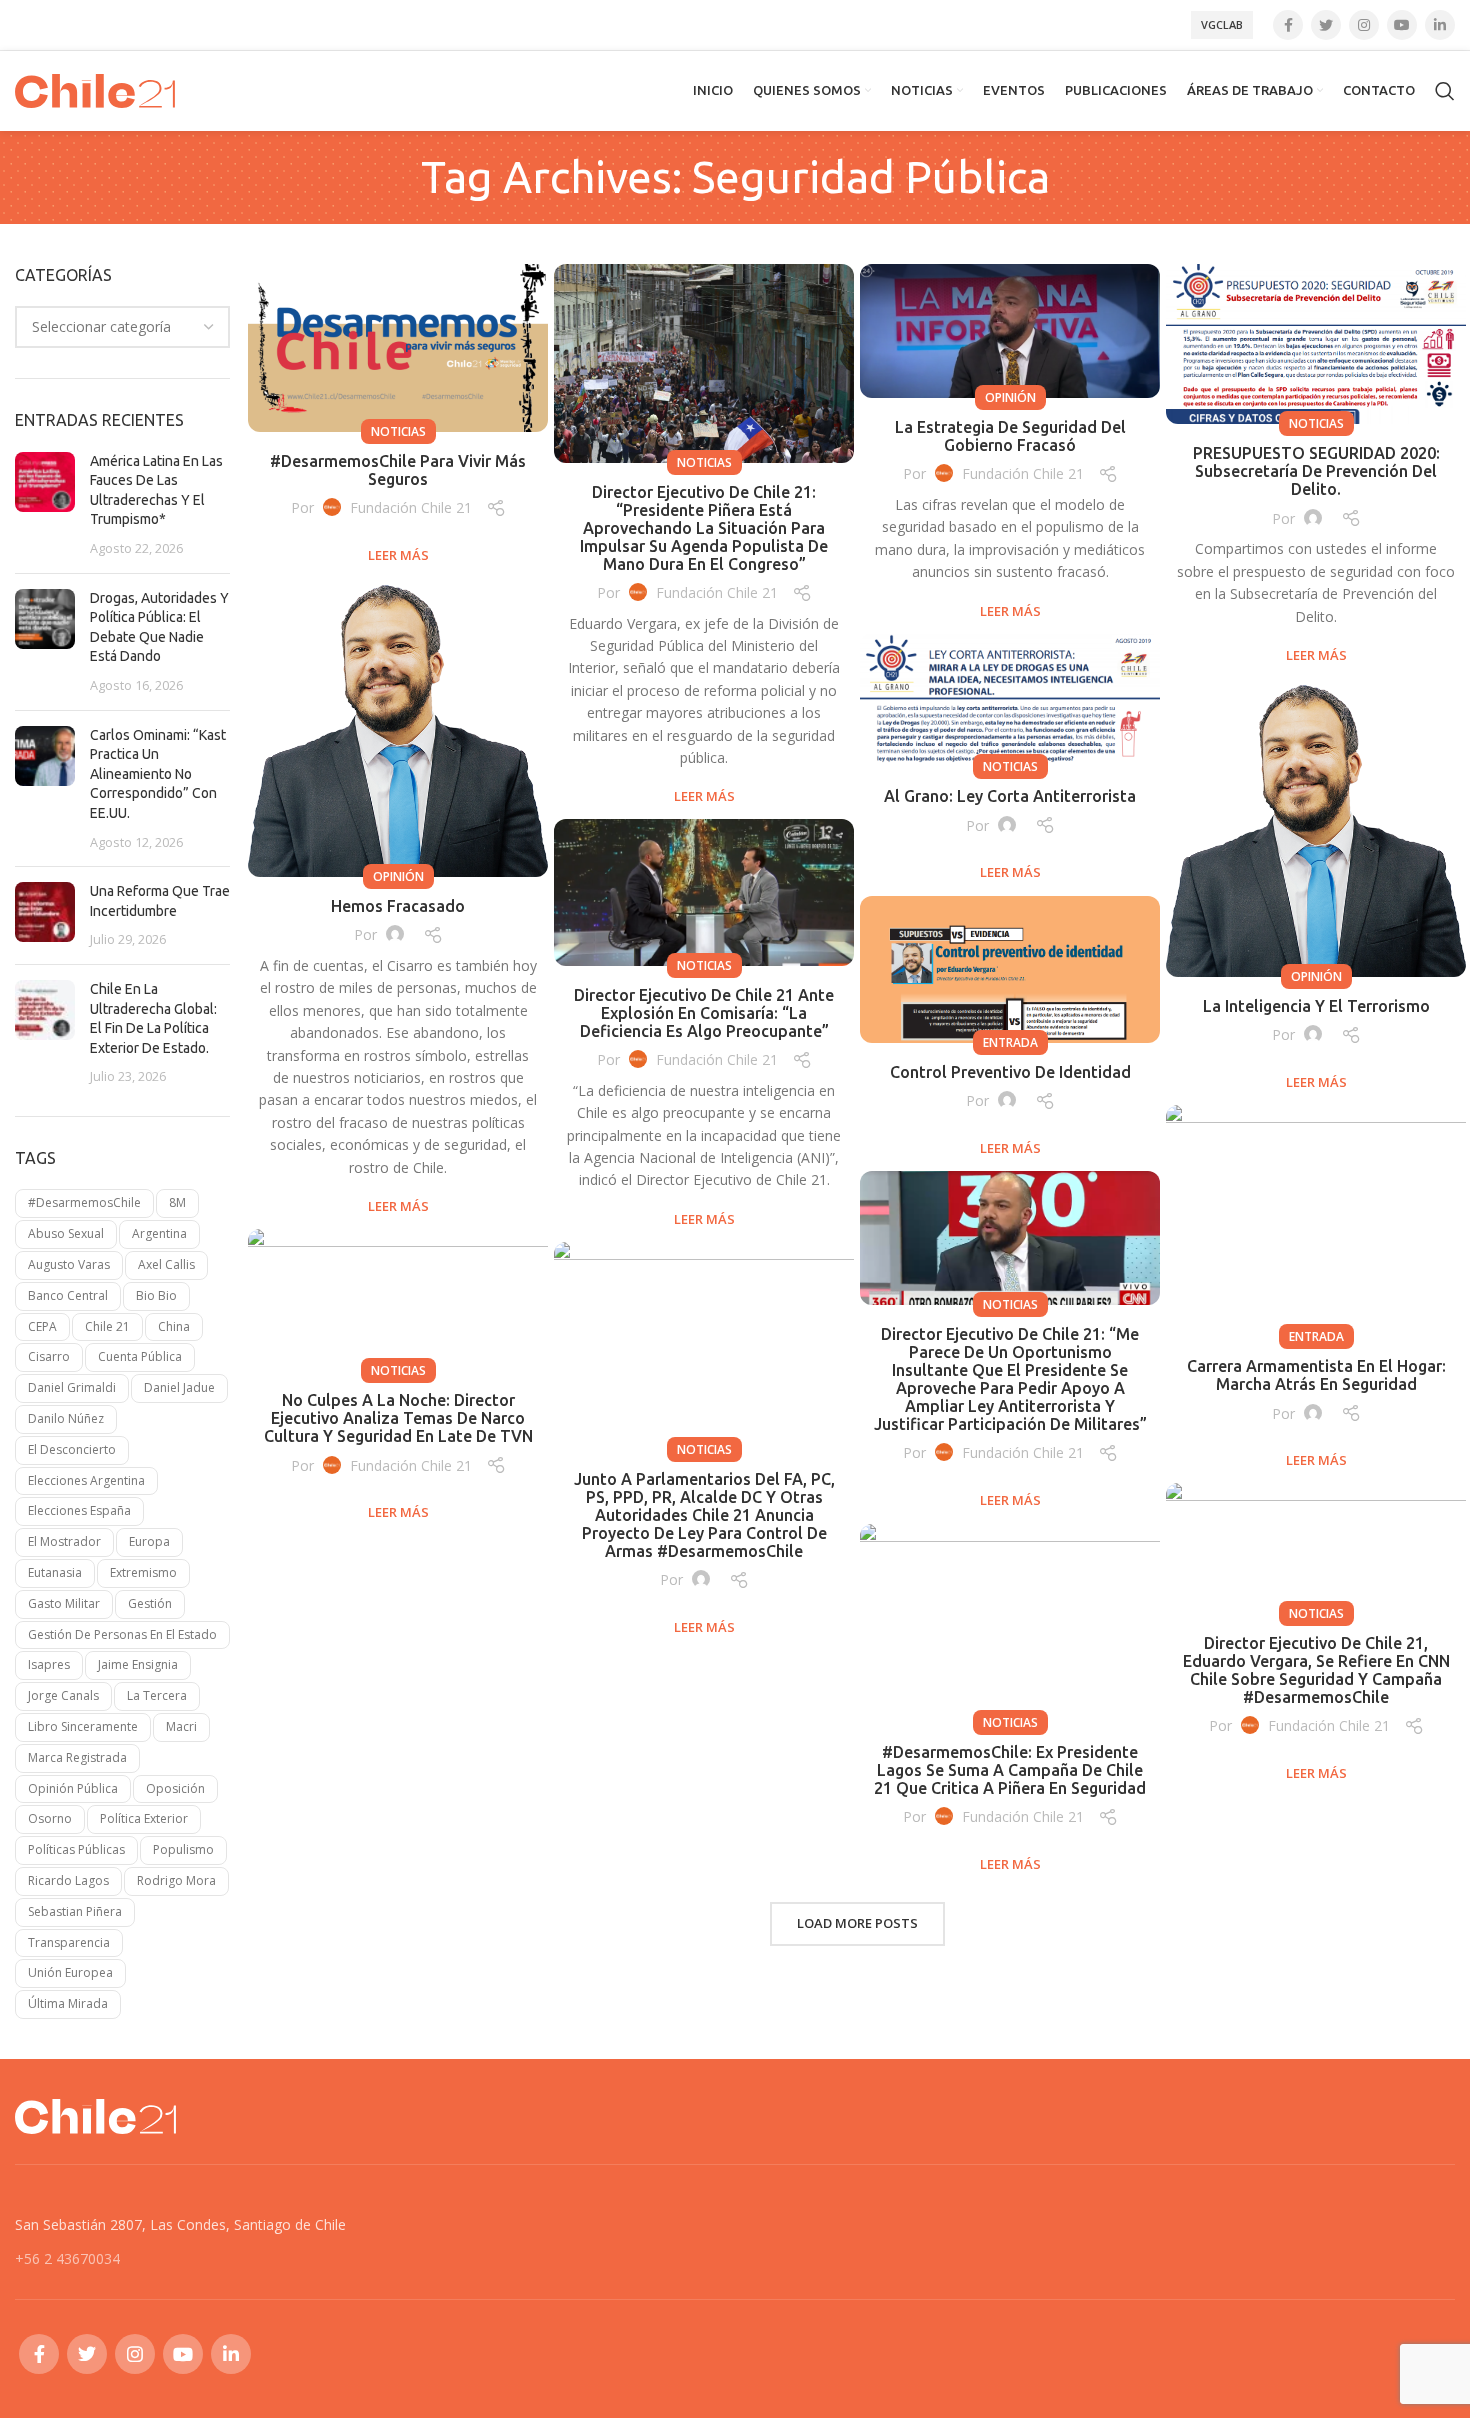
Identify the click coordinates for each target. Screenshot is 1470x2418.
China (174, 1326)
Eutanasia (55, 1572)
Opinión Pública (73, 1788)
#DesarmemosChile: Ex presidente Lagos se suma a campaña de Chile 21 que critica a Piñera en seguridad (1010, 1770)
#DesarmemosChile (84, 1202)
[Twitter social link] (1326, 25)
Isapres (49, 1664)
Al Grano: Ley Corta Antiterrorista (1010, 796)
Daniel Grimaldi (72, 1387)
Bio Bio (156, 1295)
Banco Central (68, 1295)
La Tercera (157, 1695)
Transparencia (69, 1942)
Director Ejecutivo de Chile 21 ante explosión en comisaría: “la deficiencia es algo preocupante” (704, 1013)
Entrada (1010, 1042)
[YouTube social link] (1402, 25)
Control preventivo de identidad (1010, 1072)
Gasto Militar (64, 1603)
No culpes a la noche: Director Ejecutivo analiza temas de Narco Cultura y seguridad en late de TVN (398, 1418)
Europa (149, 1541)
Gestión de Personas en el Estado (122, 1634)
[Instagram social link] (1364, 25)
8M (177, 1202)
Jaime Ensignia (138, 1664)
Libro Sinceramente (83, 1726)
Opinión (1010, 397)
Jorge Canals (63, 1695)
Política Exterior (144, 1818)
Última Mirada (68, 2003)
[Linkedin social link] (1440, 25)
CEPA (42, 1326)
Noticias (398, 431)
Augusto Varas (69, 1264)
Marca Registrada (77, 1757)
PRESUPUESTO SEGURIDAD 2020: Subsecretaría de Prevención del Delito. (1316, 471)
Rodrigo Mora (176, 1880)
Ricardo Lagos (68, 1880)
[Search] (1445, 91)
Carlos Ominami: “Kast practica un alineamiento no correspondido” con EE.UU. (158, 774)
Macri (181, 1726)
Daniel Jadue (179, 1387)
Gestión (150, 1603)
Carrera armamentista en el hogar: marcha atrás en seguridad (1316, 1375)
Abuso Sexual (66, 1233)
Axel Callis (166, 1264)
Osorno (50, 1818)
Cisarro (49, 1356)
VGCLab (1222, 24)
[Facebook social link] (1288, 25)
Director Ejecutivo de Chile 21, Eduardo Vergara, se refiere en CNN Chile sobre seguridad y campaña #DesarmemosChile (1316, 1670)
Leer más (398, 555)
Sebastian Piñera (75, 1911)
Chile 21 (107, 1326)
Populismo (183, 1849)
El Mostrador (64, 1541)
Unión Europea (70, 1972)
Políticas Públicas (76, 1849)
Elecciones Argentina (86, 1480)
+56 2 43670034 (67, 2258)
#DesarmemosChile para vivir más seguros (398, 470)
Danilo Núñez (66, 1418)
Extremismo (143, 1572)
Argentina (159, 1233)
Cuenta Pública (140, 1356)
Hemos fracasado (398, 906)
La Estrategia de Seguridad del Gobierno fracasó (1010, 436)
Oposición (175, 1788)
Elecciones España (79, 1510)
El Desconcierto (72, 1449)
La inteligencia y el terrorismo (1316, 1006)
